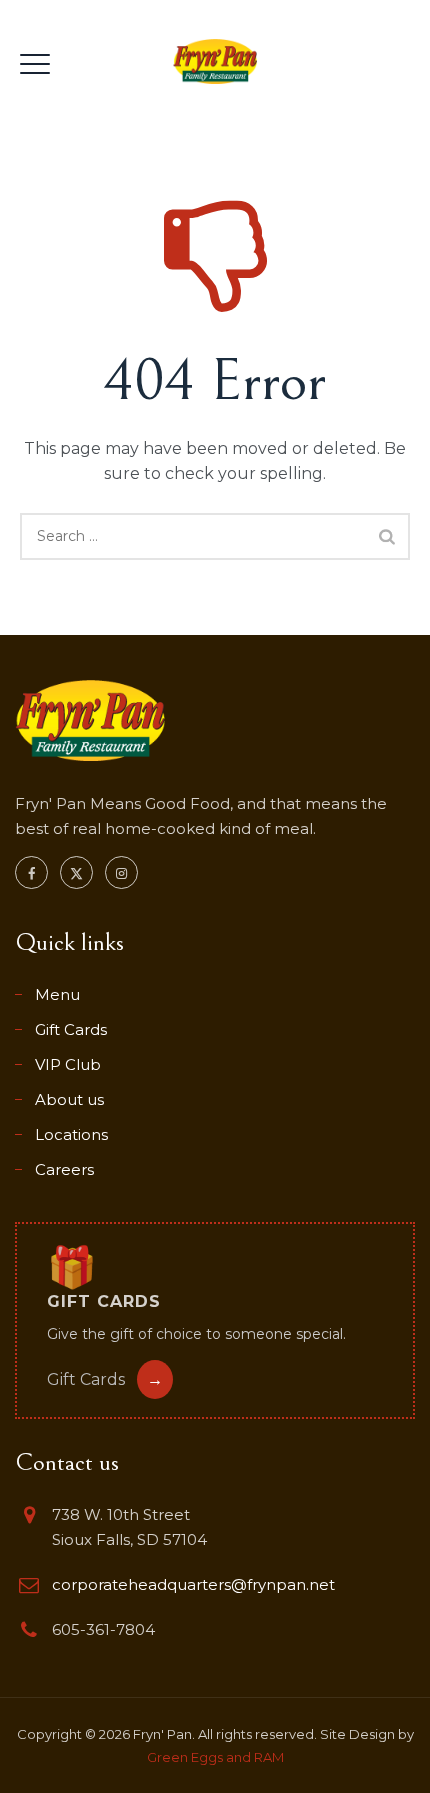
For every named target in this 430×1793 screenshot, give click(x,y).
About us (69, 1099)
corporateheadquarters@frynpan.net (193, 1584)
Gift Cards (71, 1029)
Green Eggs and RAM (215, 1757)
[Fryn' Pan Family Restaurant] (215, 61)
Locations (71, 1134)
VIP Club (68, 1064)
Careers (64, 1169)
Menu (57, 994)
